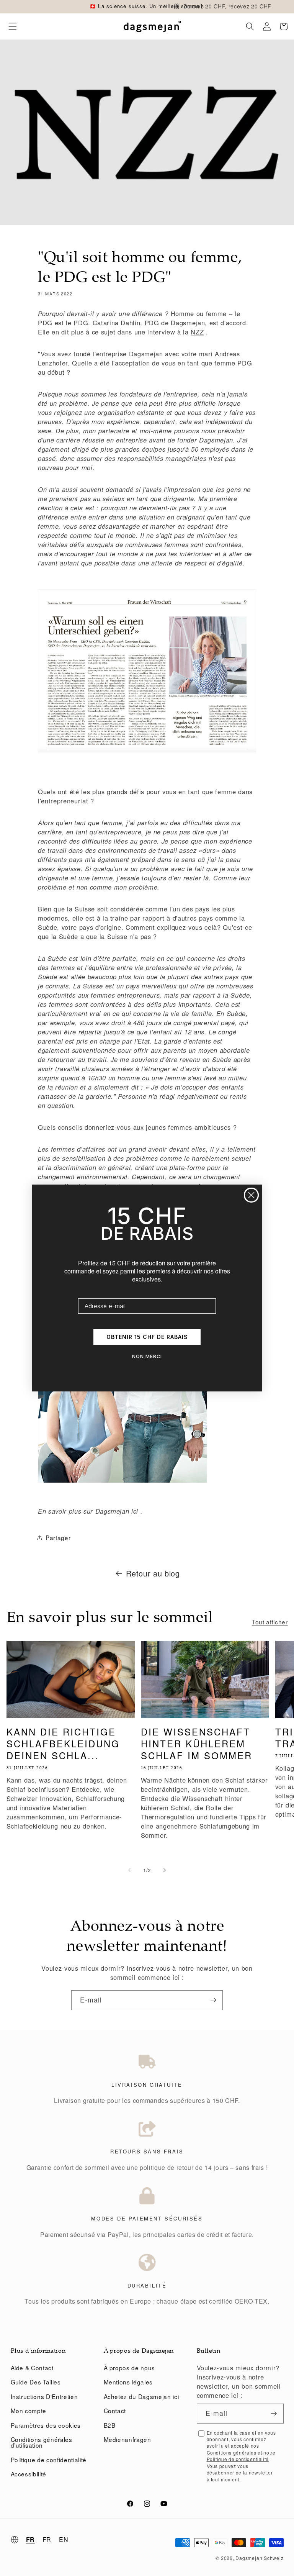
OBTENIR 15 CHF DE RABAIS (147, 1337)
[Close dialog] (251, 1195)
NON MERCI (147, 1356)
